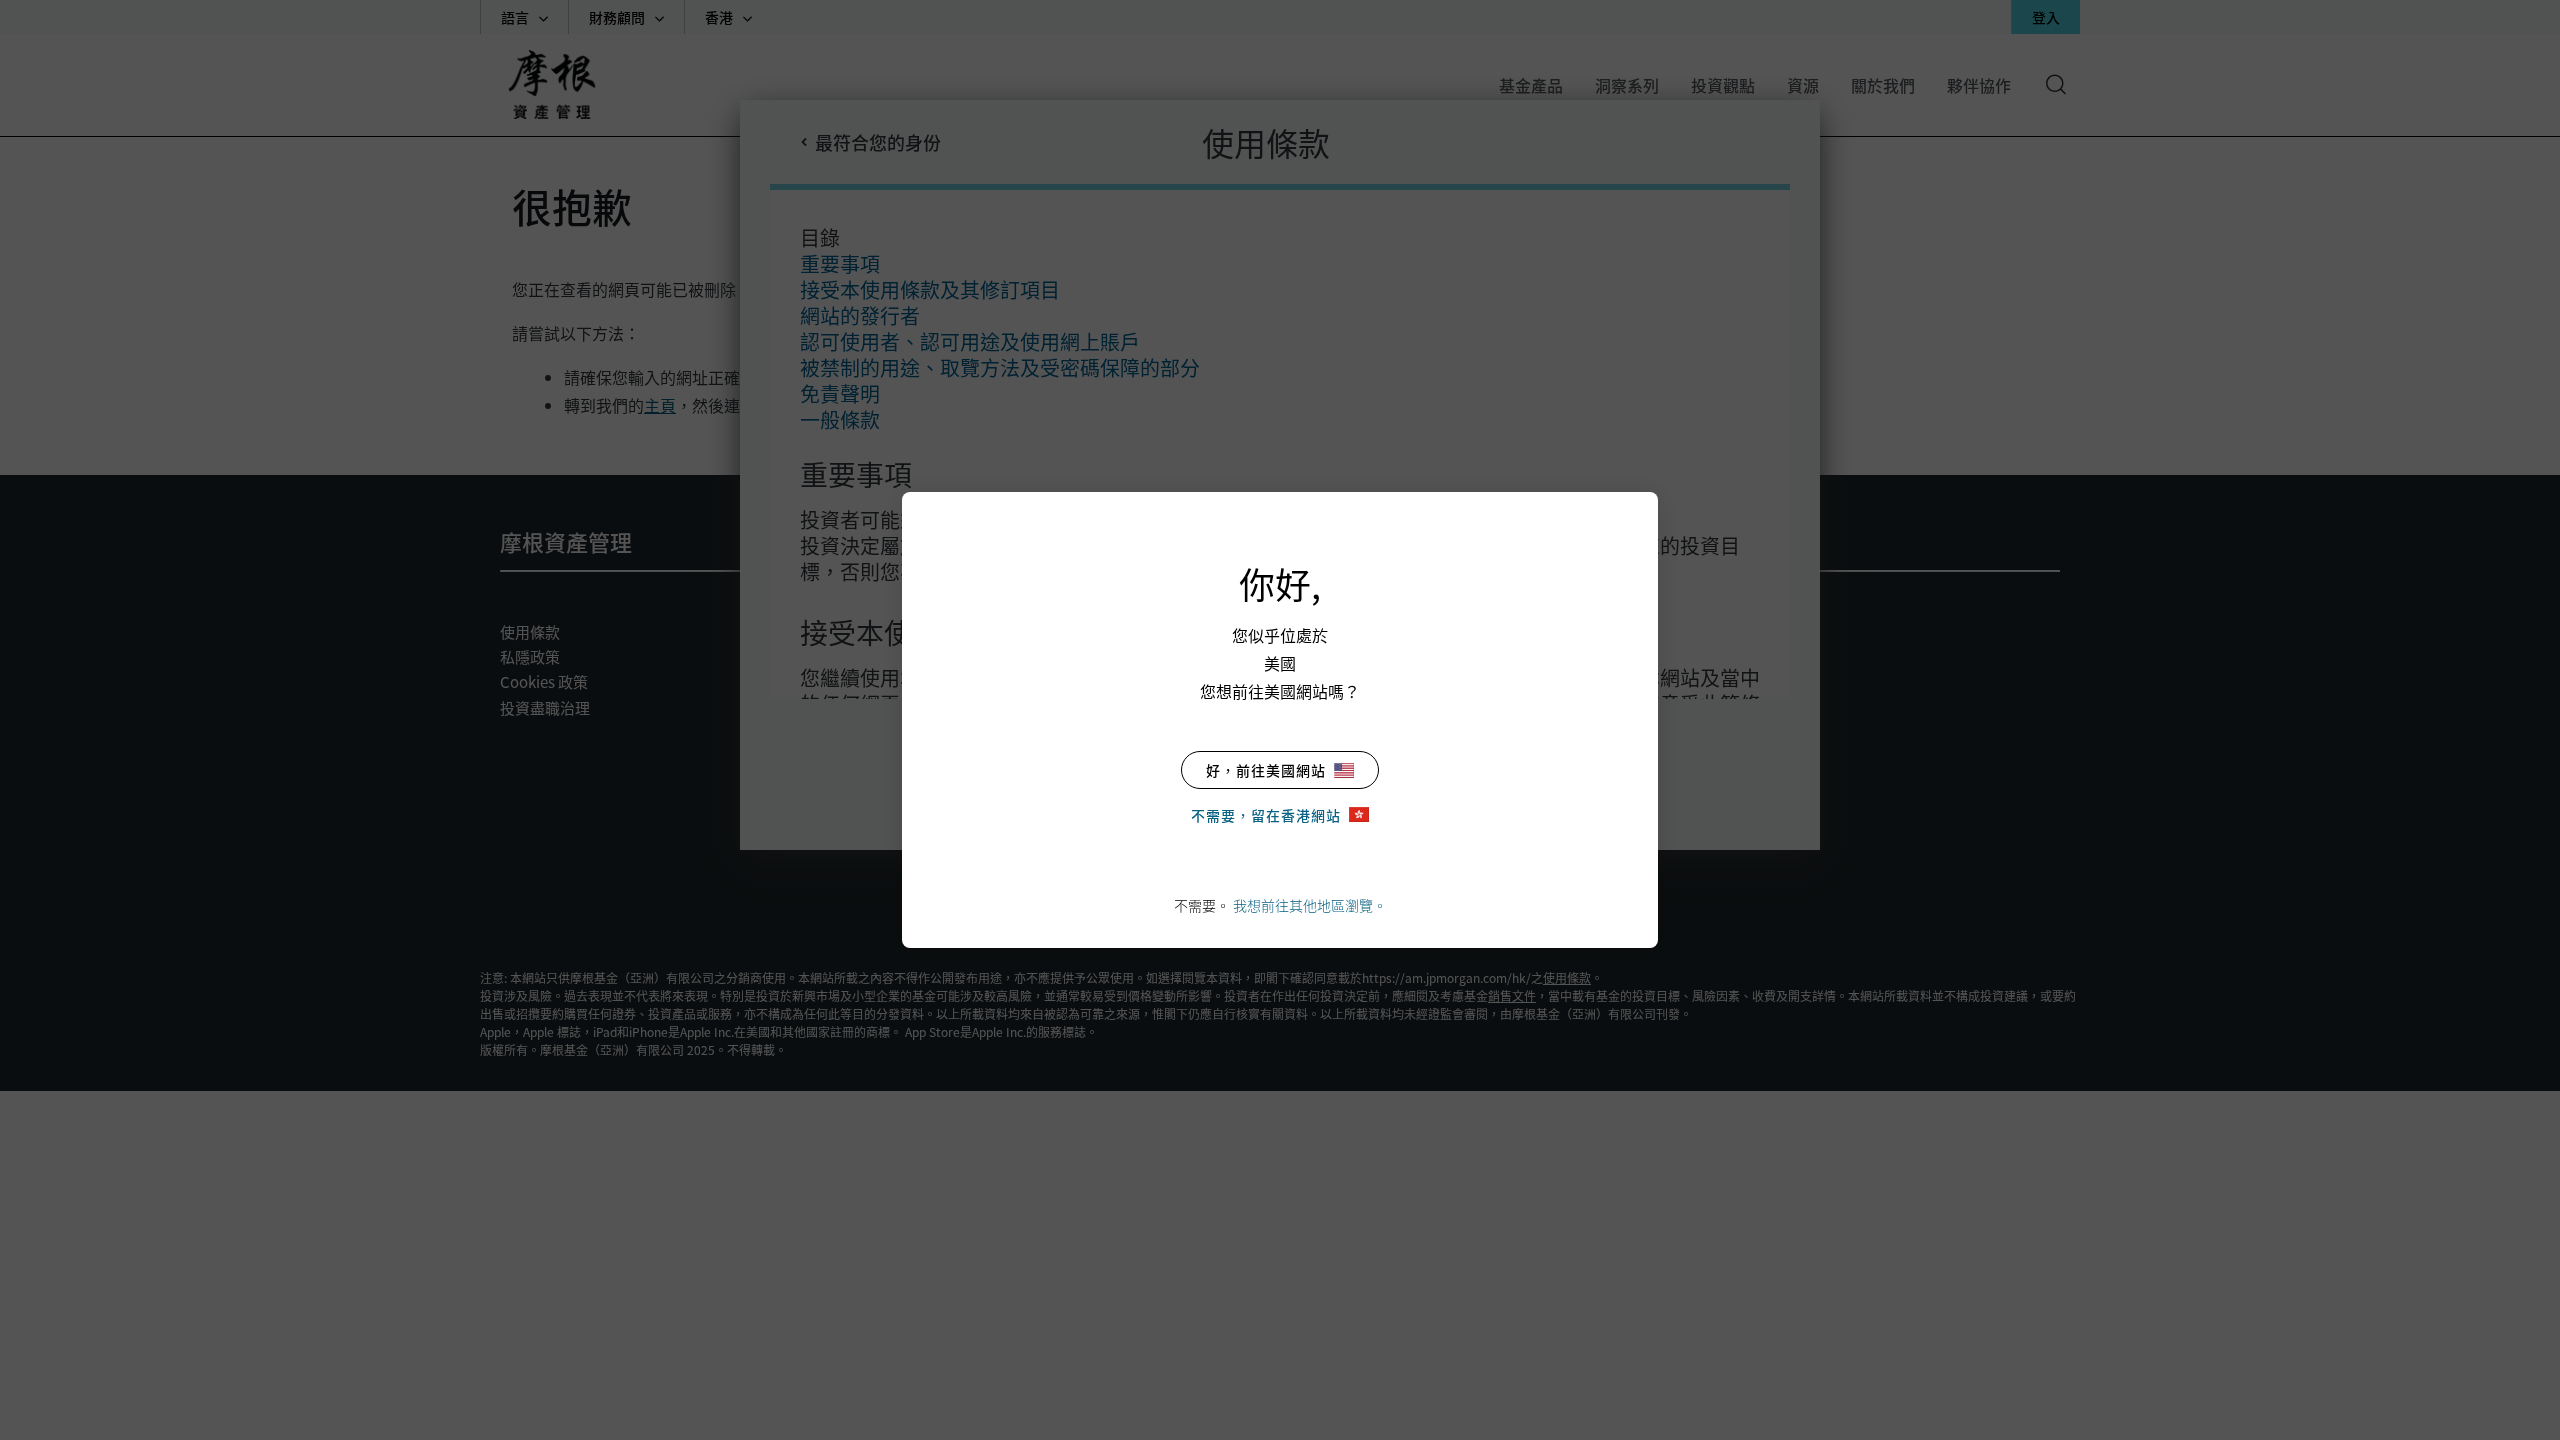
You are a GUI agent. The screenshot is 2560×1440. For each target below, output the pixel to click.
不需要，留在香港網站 (1266, 815)
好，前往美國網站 (1266, 770)
